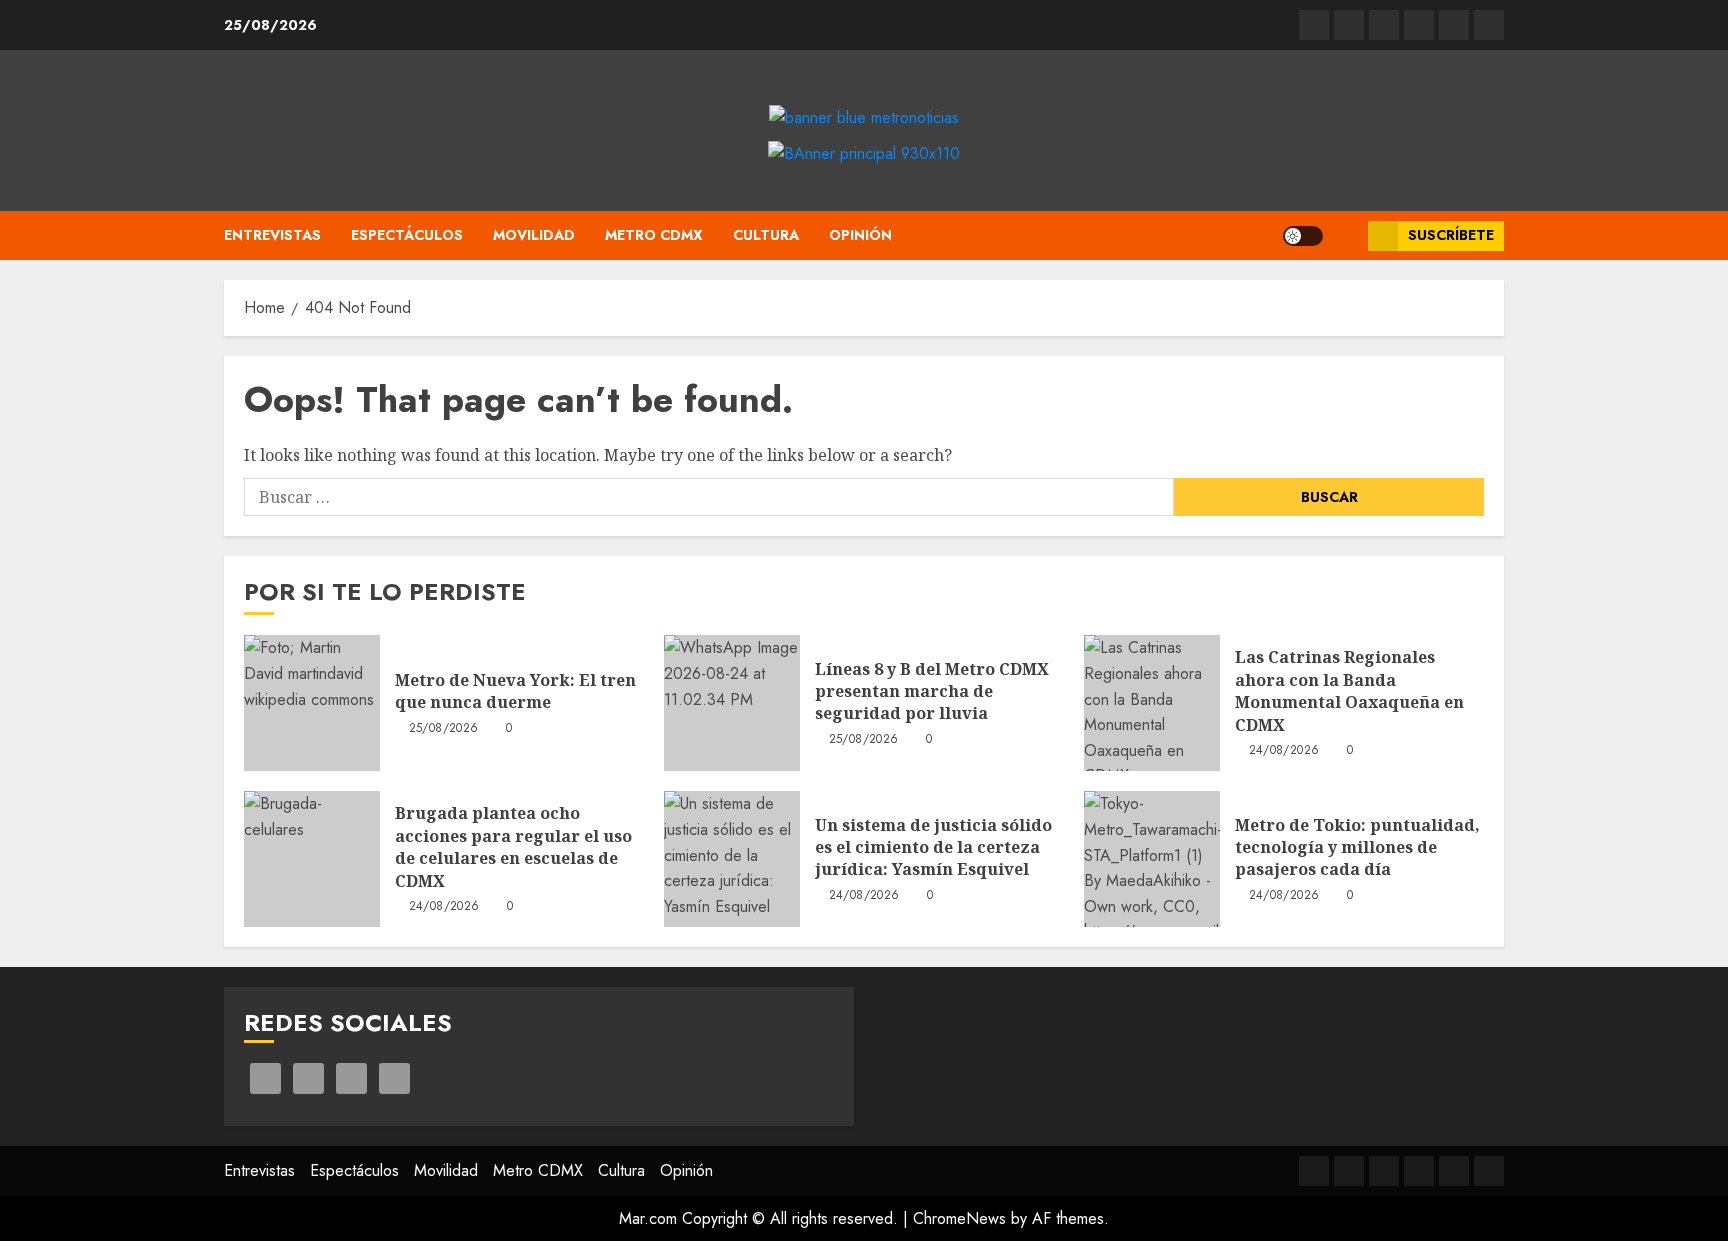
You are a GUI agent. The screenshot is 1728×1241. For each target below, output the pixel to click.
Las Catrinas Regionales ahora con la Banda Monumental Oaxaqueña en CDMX (1349, 690)
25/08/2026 (444, 729)
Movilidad (534, 235)
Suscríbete (1451, 235)
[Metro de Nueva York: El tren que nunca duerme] (312, 703)
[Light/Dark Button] (1303, 236)
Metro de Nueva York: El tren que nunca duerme (515, 691)
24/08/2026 (1284, 751)
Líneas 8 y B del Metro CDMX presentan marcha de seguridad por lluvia (932, 691)
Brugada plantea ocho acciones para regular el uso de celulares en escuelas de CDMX (513, 846)
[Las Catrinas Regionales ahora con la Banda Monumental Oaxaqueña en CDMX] (1152, 703)
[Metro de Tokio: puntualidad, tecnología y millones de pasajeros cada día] (1152, 859)
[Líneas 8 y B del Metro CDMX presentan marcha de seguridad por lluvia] (732, 703)
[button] (1345, 235)
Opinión (860, 235)
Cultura (766, 235)
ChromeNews (959, 1218)
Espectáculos (407, 235)
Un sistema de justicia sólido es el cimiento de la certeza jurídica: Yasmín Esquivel (933, 847)
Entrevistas (272, 235)
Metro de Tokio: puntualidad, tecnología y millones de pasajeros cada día (1357, 847)
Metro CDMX (654, 235)
